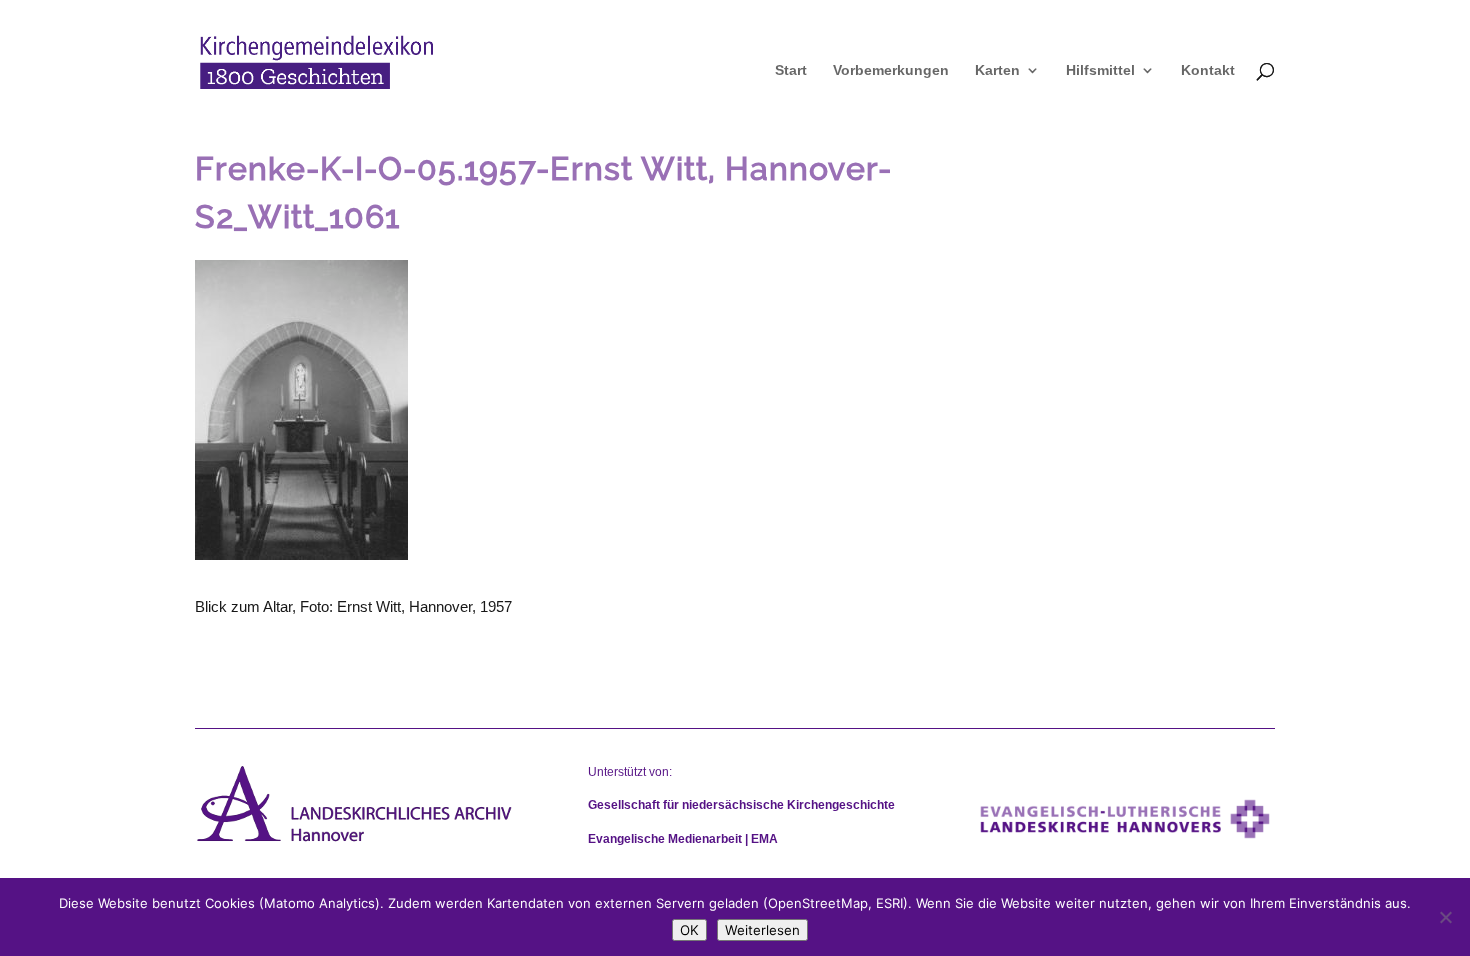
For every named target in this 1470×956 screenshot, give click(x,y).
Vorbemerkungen (891, 70)
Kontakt (1208, 70)
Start (791, 70)
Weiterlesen (762, 930)
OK (689, 930)
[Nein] (1445, 917)
